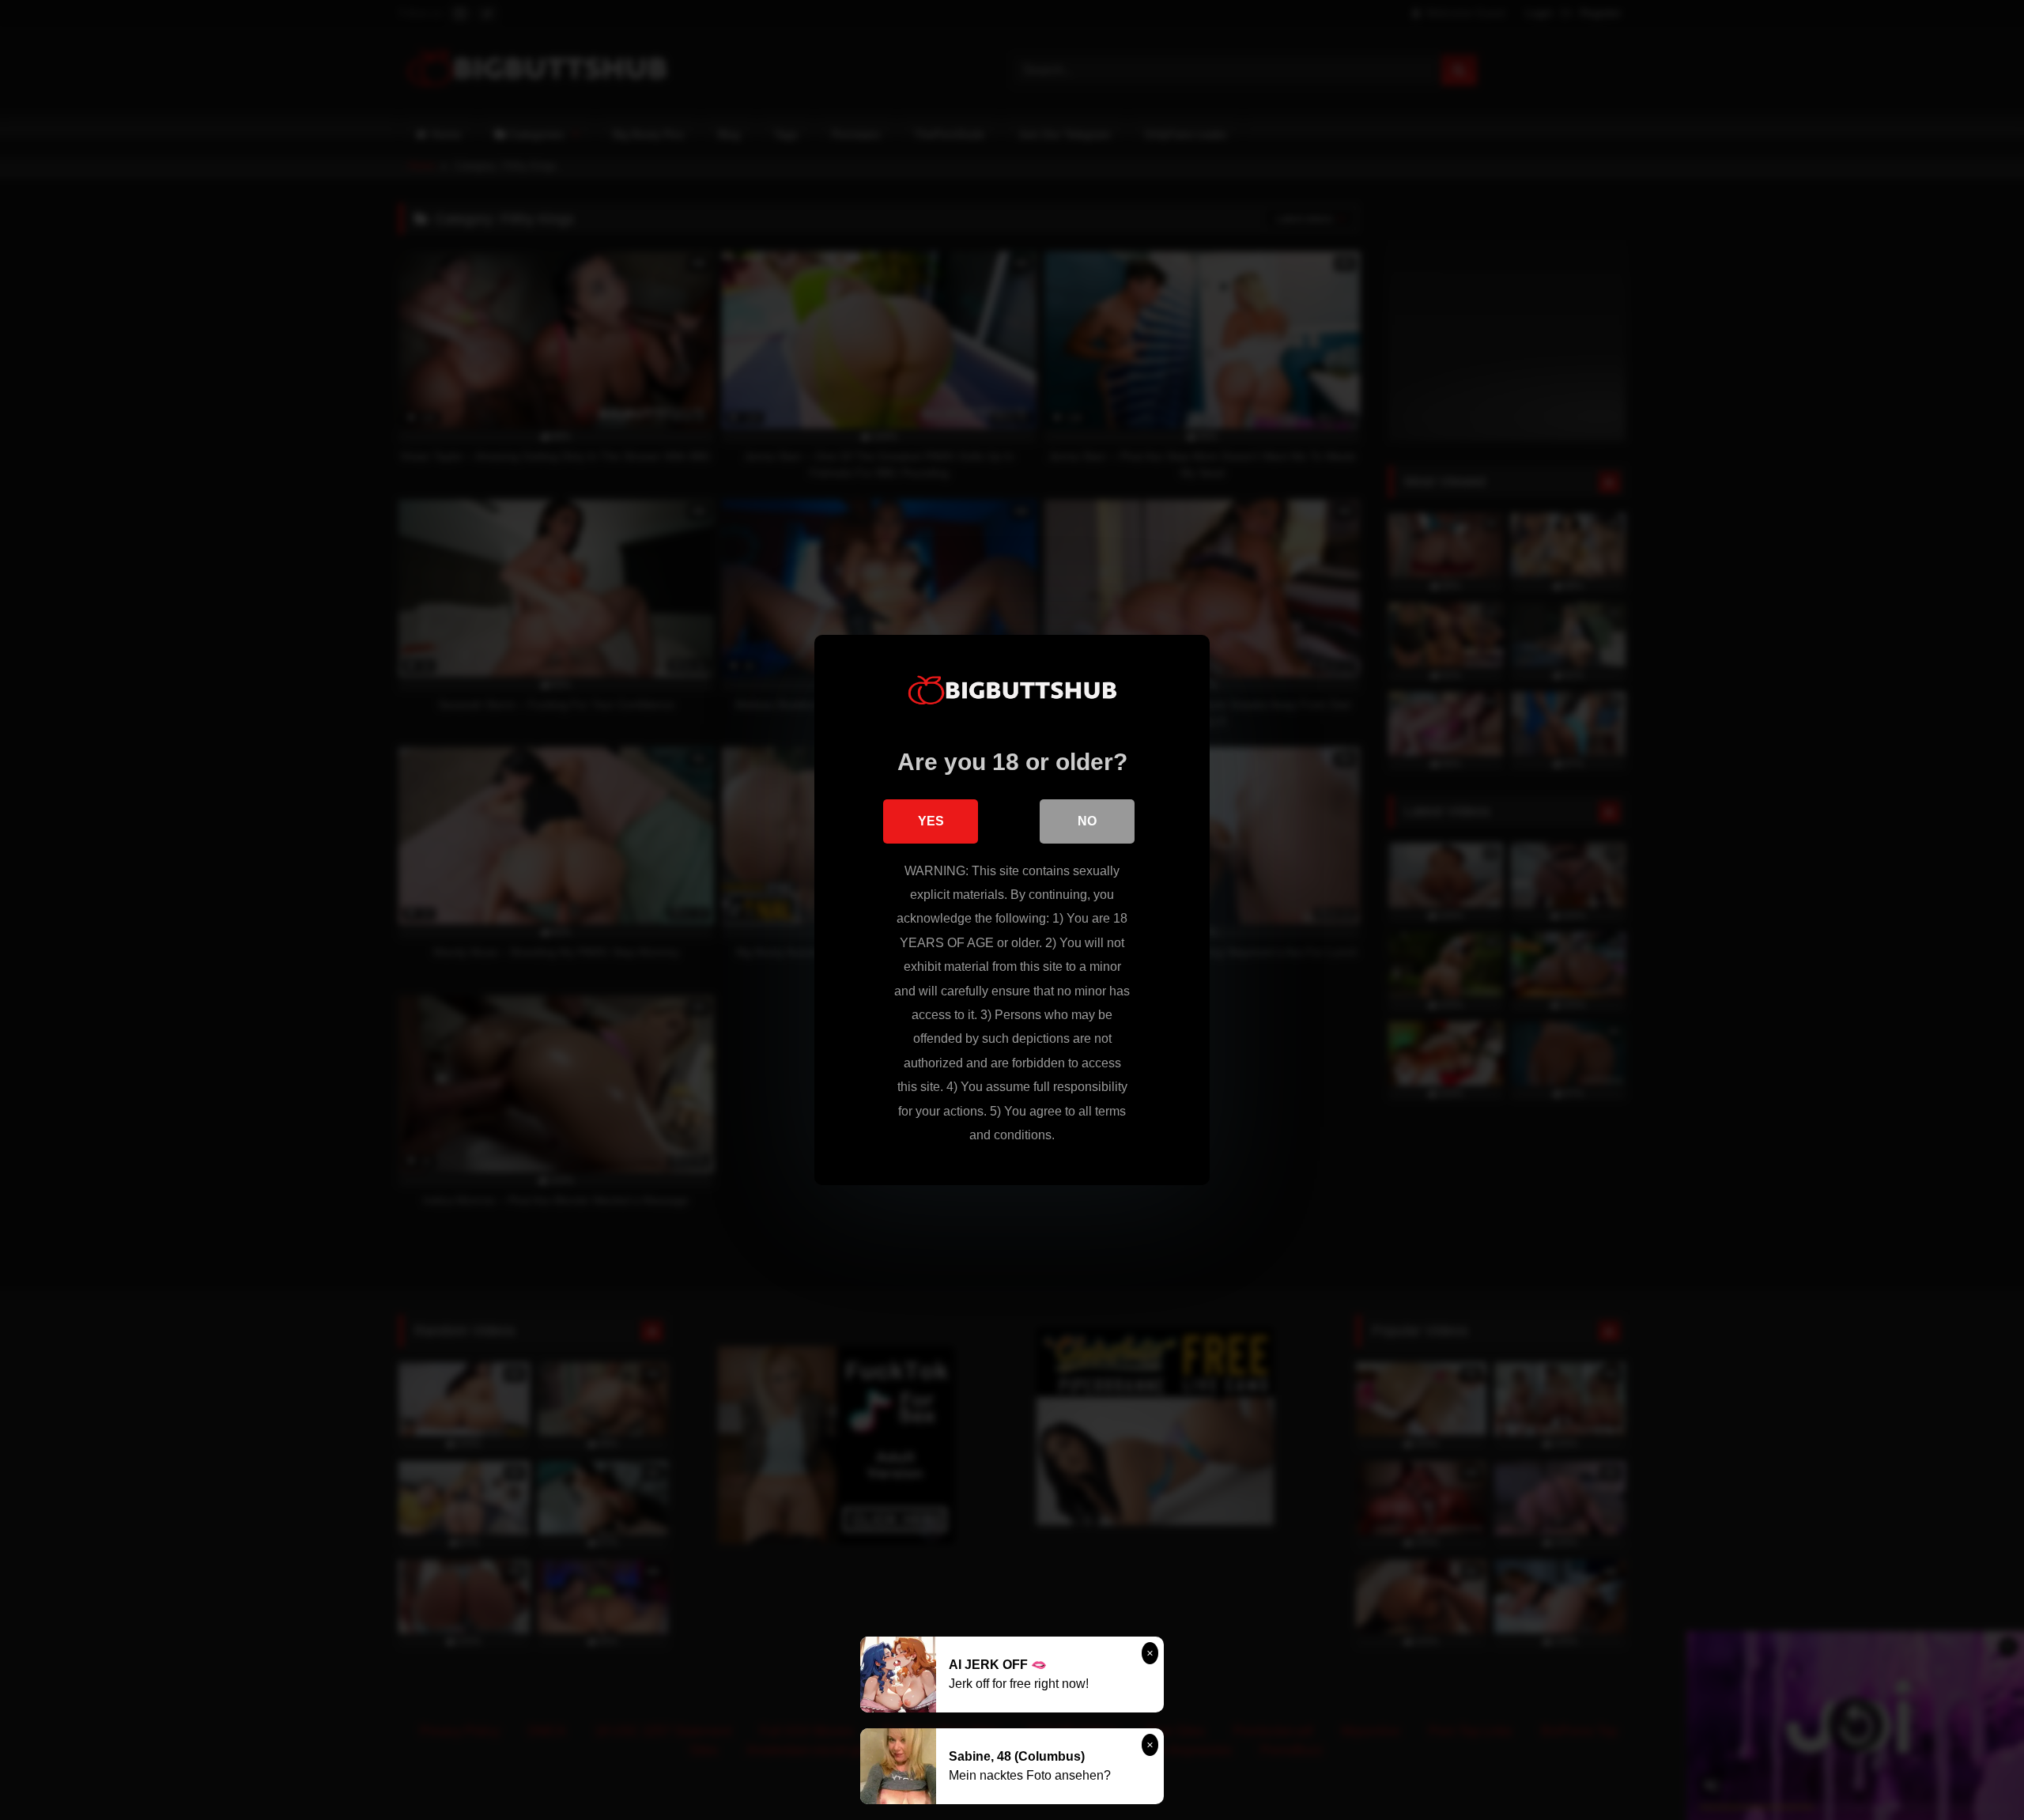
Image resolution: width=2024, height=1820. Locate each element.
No (1087, 821)
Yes (931, 821)
